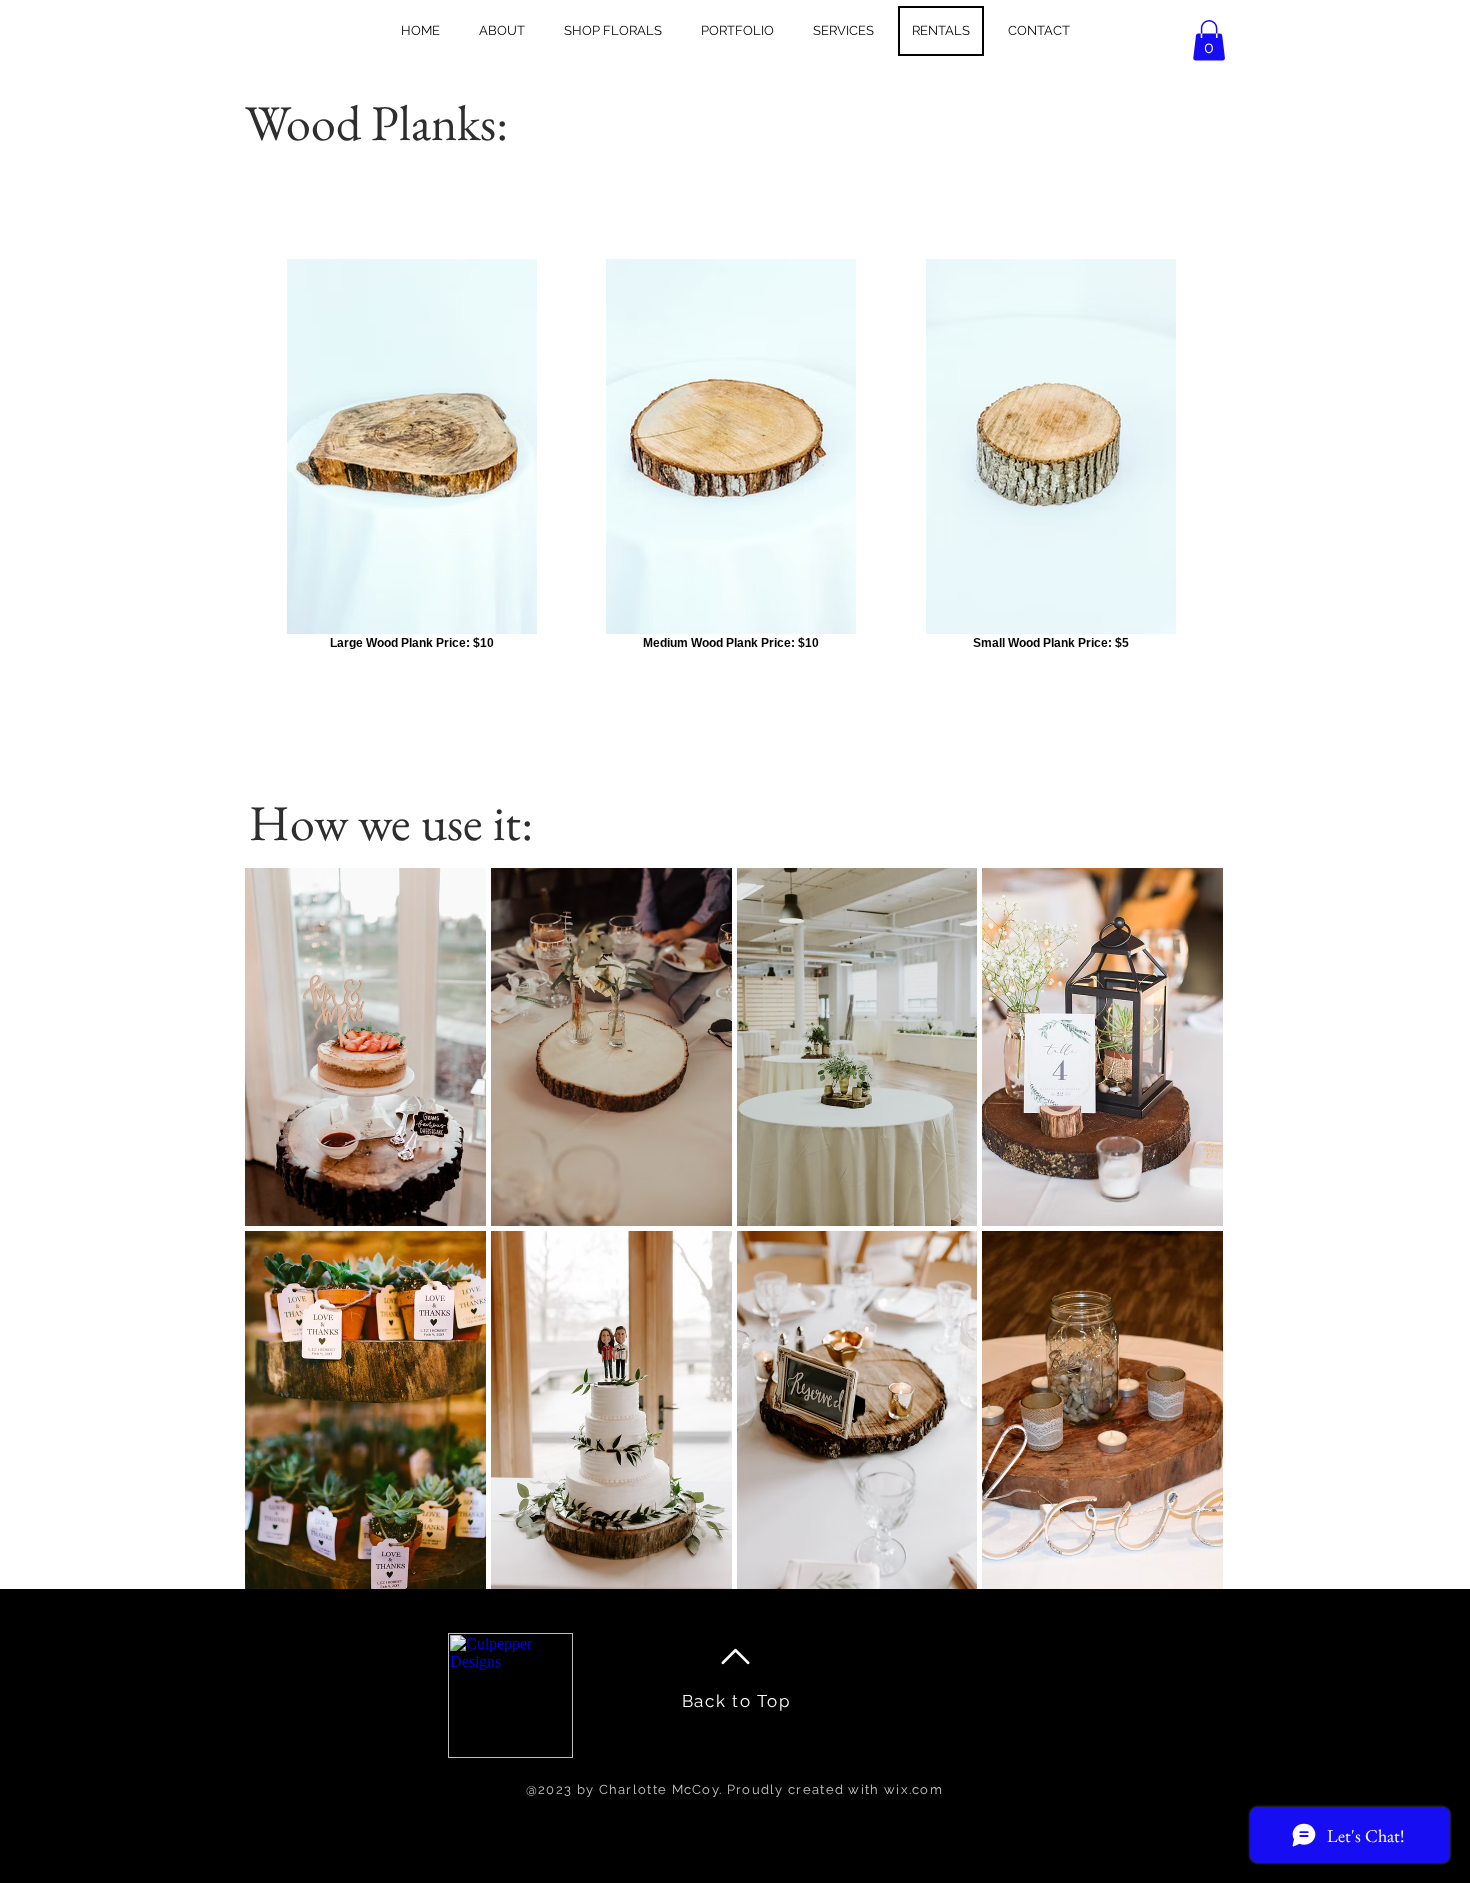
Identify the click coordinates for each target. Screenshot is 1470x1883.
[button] (1209, 40)
